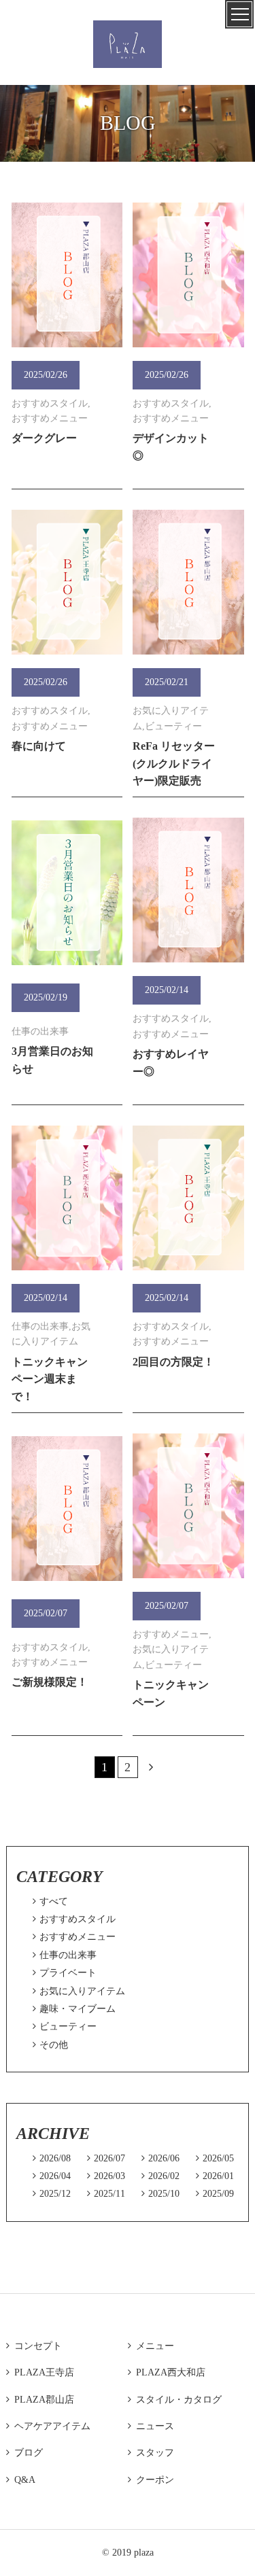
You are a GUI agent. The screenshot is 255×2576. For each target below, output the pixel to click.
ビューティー (65, 2026)
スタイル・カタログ (175, 2400)
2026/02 (160, 2176)
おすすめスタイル (74, 1919)
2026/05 (215, 2158)
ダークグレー (44, 438)
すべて (50, 1901)
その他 (50, 2045)
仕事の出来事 (65, 1955)
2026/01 (215, 2176)
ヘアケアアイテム (48, 2426)
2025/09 (215, 2194)
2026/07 (106, 2158)
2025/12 (52, 2194)
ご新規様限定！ (50, 1682)
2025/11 (106, 2194)
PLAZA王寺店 (40, 2372)
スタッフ (151, 2453)
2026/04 (52, 2176)
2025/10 (160, 2194)
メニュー (151, 2346)
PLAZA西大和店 (167, 2372)
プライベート (65, 1973)
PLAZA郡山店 (40, 2400)
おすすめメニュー (74, 1937)
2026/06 (160, 2158)
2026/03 (106, 2176)
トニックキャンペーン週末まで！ (50, 1379)
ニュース (151, 2426)
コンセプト (34, 2346)
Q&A (21, 2480)
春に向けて (39, 746)
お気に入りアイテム (79, 1991)
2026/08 (52, 2158)
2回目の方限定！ (173, 1362)
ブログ (24, 2453)
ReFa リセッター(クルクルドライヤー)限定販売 (174, 763)
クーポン (151, 2480)
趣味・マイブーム (74, 2009)
